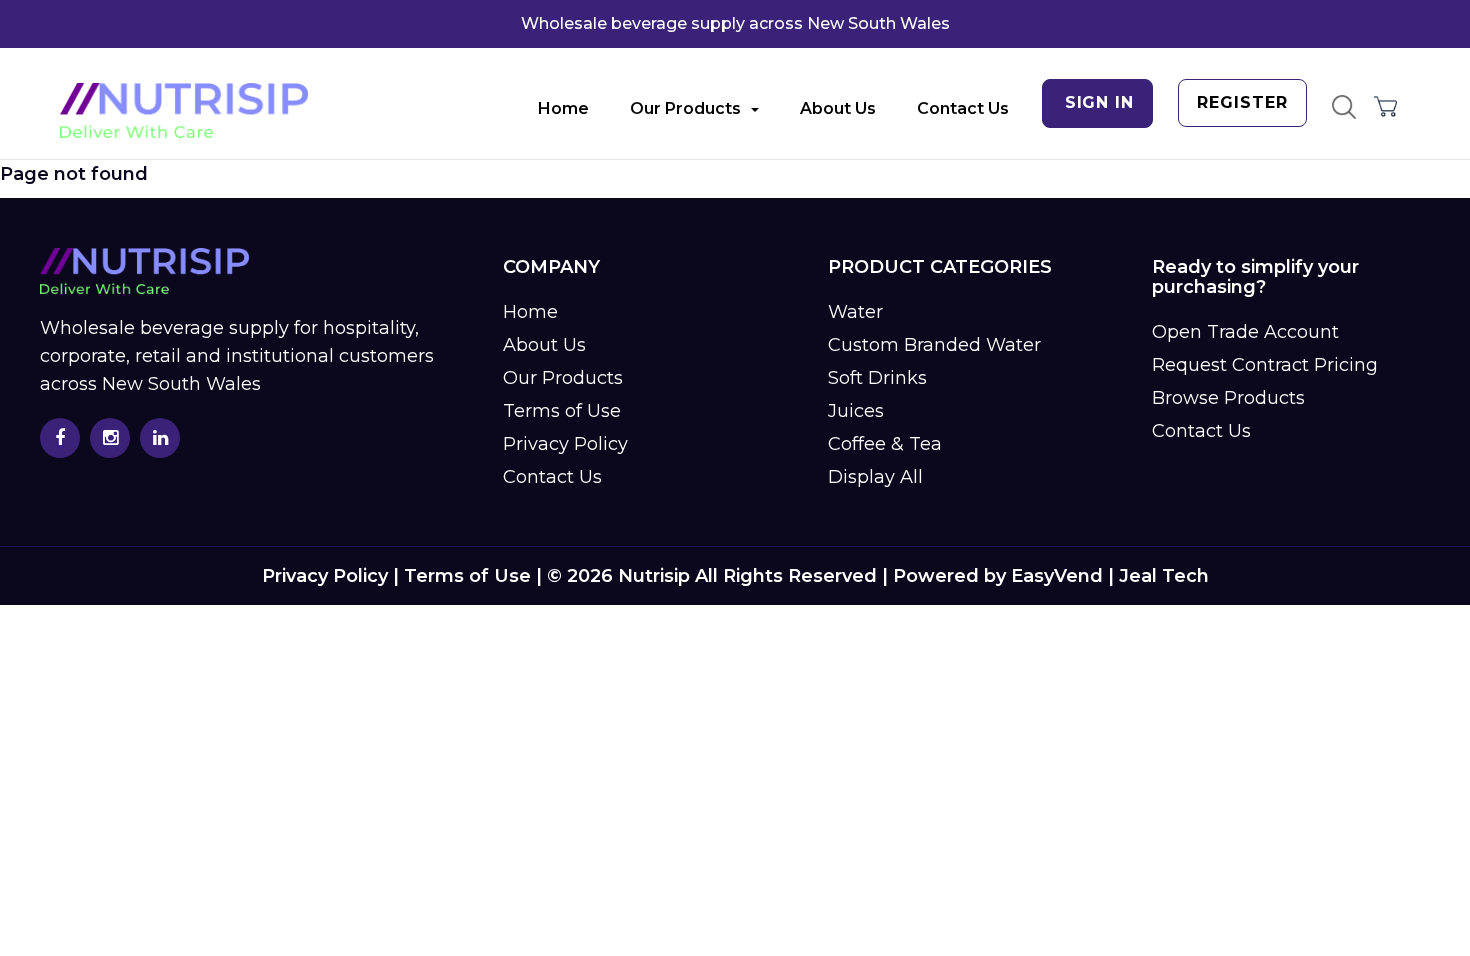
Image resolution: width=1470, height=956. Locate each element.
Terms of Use (562, 411)
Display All (875, 477)
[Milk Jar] (184, 110)
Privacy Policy (565, 444)
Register (1242, 102)
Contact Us (963, 108)
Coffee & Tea (885, 444)
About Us (838, 108)
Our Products (563, 378)
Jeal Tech (1164, 576)
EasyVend (1057, 576)
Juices (856, 411)
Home (563, 108)
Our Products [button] (685, 108)
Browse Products (1228, 398)
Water (855, 312)
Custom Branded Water (934, 345)
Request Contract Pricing (1265, 365)
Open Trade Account (1245, 332)
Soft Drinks (877, 378)
